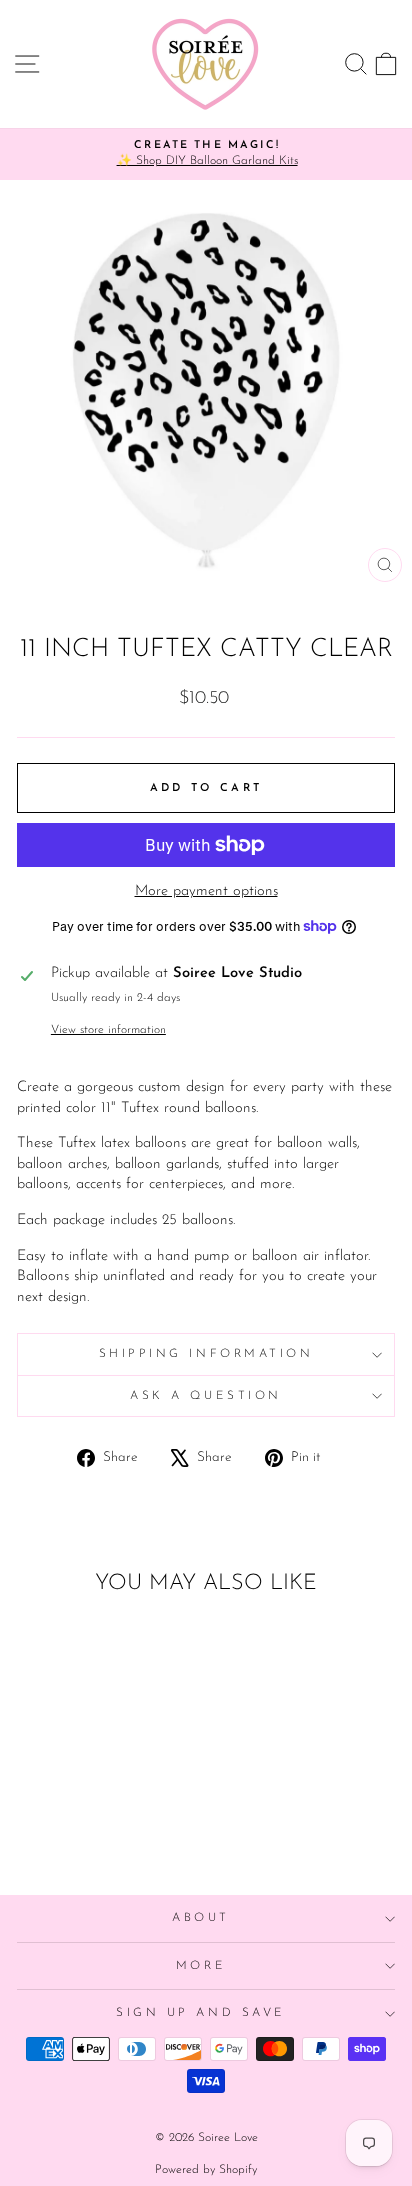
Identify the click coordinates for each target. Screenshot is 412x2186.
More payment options (206, 891)
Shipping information (206, 1354)
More (201, 1966)
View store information (108, 1030)
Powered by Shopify (206, 2170)
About (201, 1918)
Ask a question (205, 1396)
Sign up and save (201, 2013)
